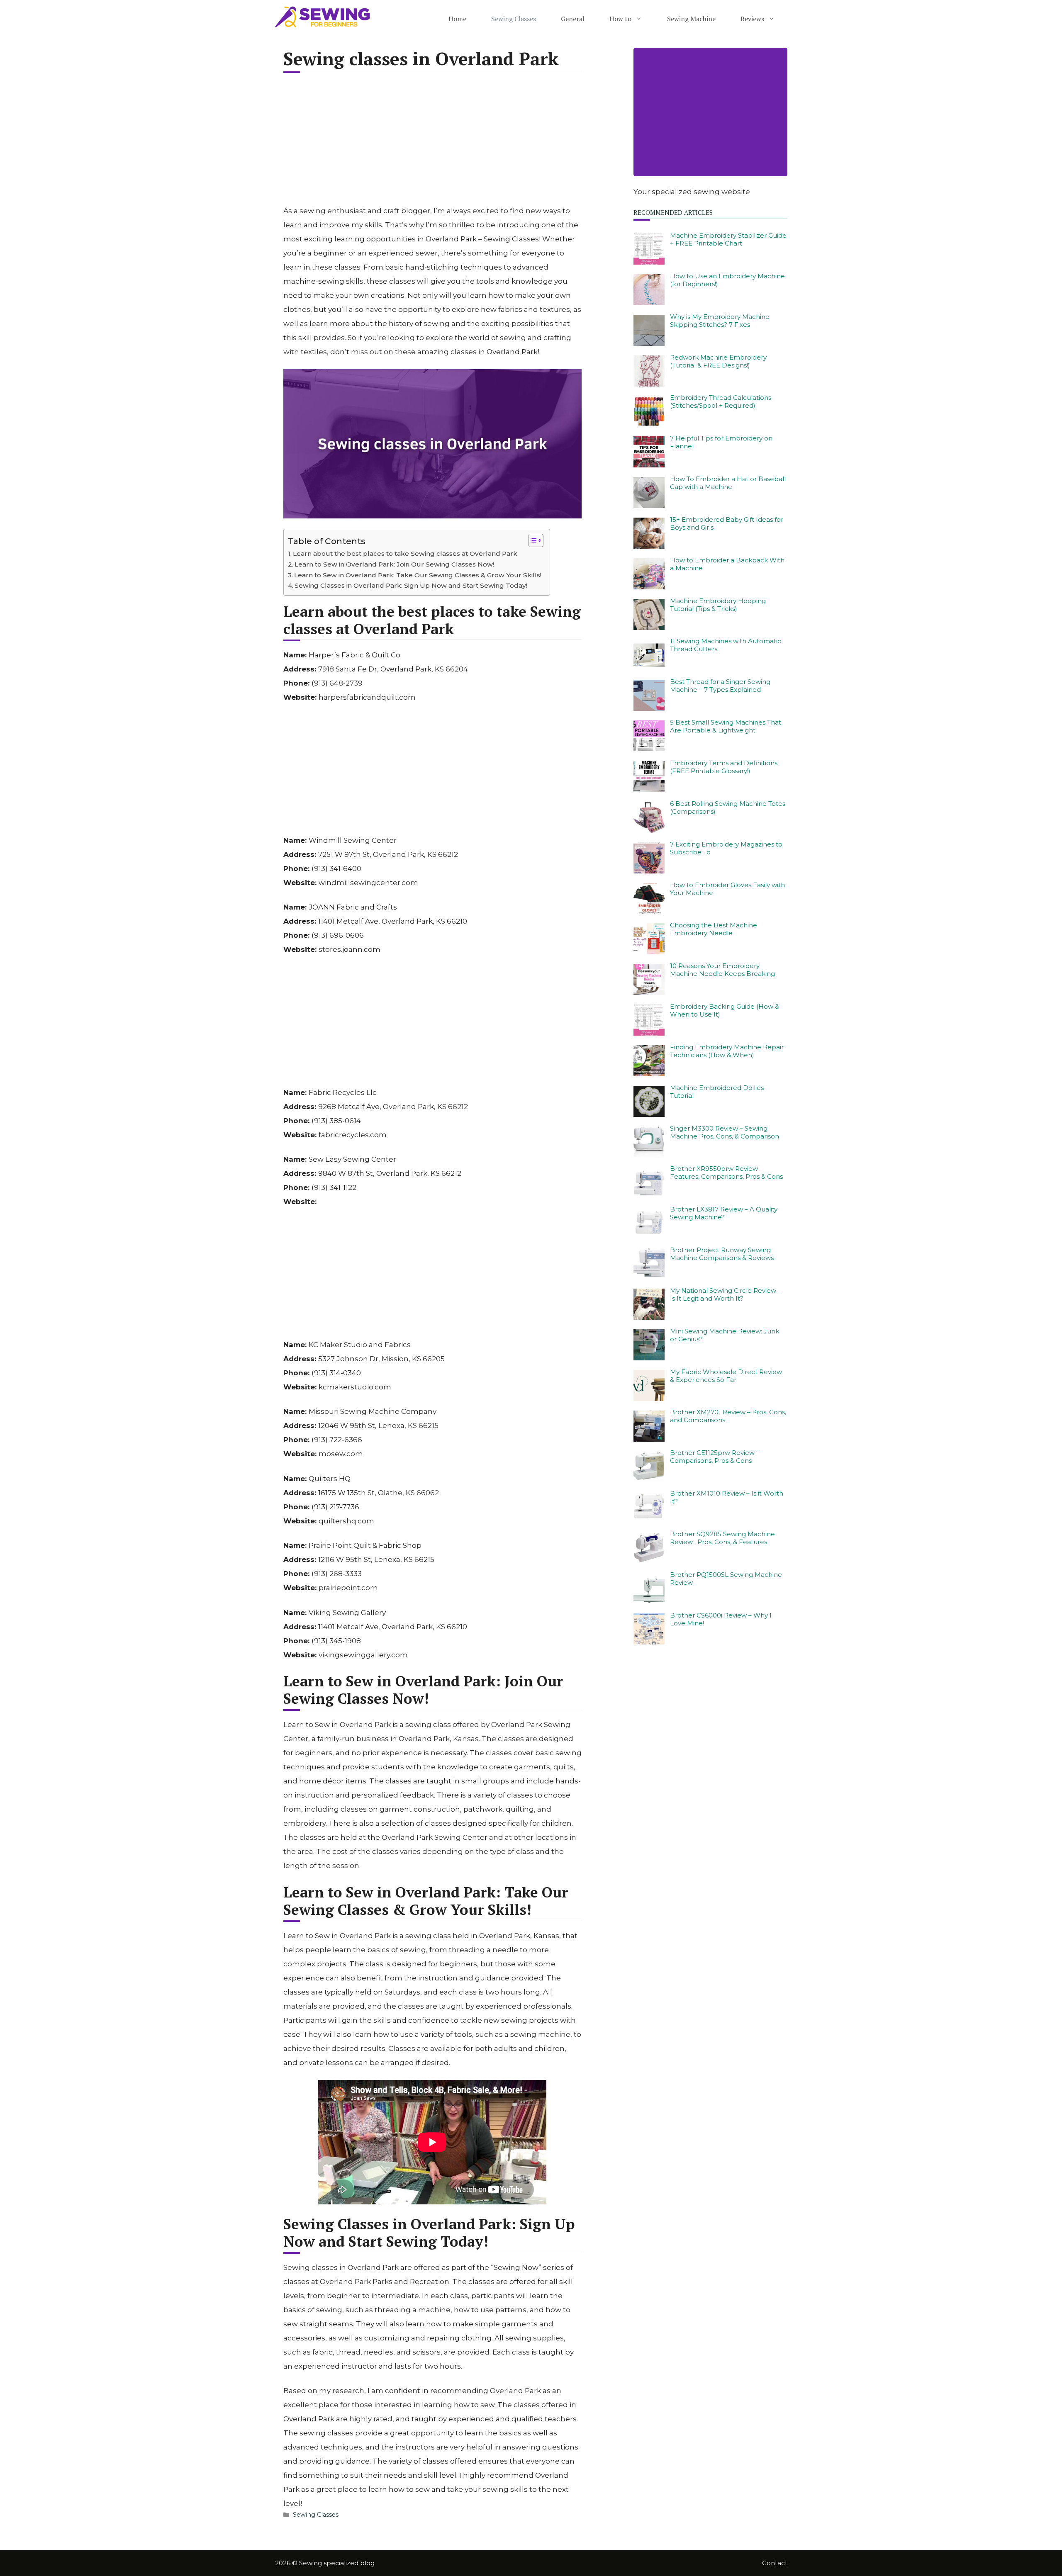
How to (620, 19)
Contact (775, 2563)
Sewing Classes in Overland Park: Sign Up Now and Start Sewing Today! (411, 585)
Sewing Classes (514, 19)
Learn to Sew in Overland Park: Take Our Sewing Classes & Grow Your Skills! (418, 575)
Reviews (752, 19)
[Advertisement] (433, 144)
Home (457, 19)
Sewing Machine (691, 19)
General (573, 19)
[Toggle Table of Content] (532, 540)
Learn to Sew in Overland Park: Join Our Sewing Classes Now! (394, 564)
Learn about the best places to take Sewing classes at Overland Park (405, 553)
